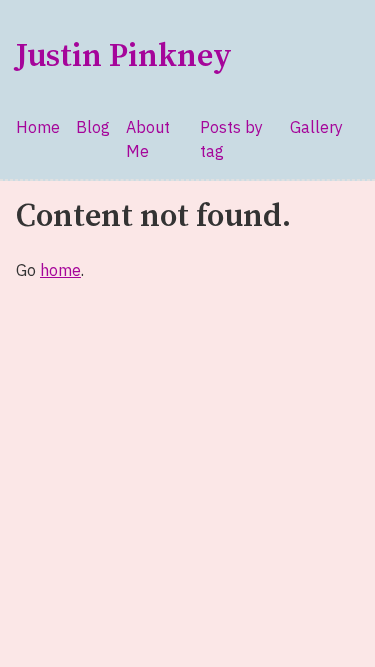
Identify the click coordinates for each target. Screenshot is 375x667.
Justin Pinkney (124, 57)
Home (38, 127)
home (60, 270)
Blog (93, 127)
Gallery (316, 127)
